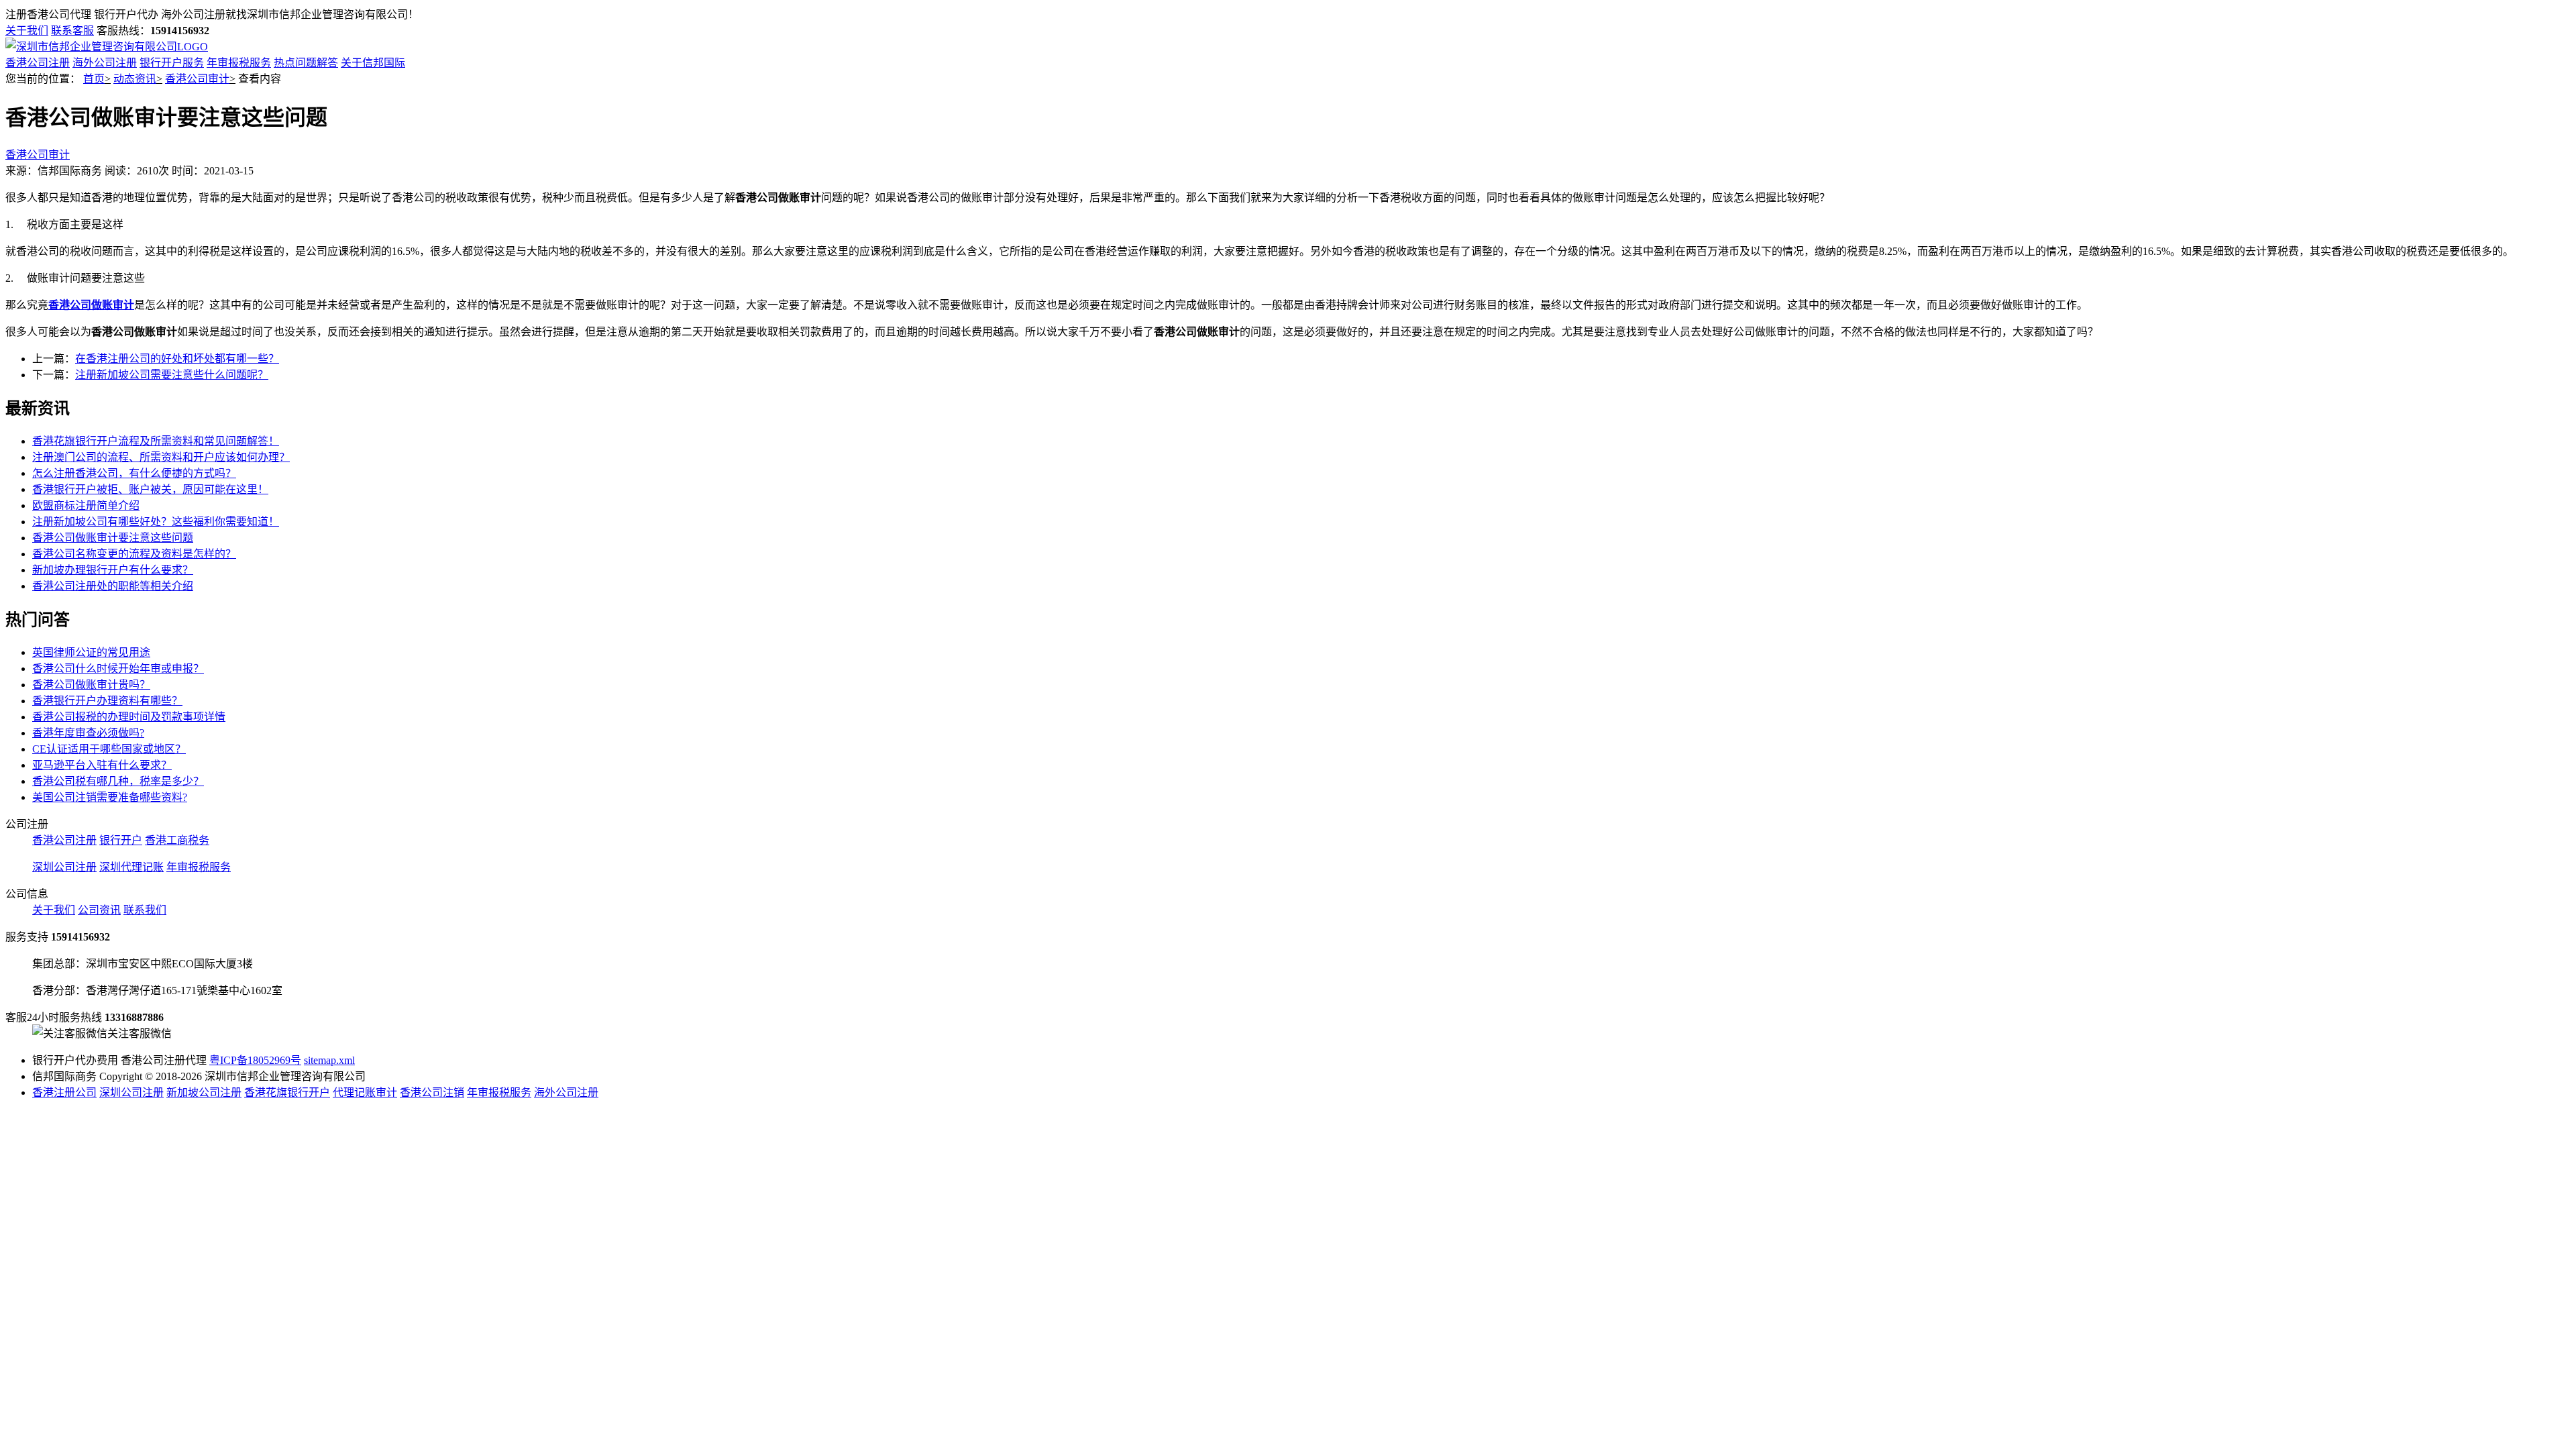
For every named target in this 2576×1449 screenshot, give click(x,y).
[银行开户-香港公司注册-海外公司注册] (107, 47)
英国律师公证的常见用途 (91, 652)
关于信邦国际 (373, 63)
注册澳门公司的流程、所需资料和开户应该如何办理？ (161, 457)
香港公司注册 (38, 63)
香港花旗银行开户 (287, 1092)
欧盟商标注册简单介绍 (86, 505)
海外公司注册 (105, 63)
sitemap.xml (329, 1060)
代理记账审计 (365, 1092)
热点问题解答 (306, 63)
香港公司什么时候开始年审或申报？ (118, 668)
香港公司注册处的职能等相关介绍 (113, 586)
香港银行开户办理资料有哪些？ (107, 701)
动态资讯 (135, 79)
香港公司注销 (432, 1092)
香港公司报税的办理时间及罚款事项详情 (129, 717)
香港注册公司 (64, 1092)
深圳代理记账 (131, 867)
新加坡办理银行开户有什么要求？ (113, 570)
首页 (94, 79)
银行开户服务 (172, 63)
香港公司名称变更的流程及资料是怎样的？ (134, 554)
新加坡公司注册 (204, 1092)
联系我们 (145, 910)
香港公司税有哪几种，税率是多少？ (118, 781)
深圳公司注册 (64, 867)
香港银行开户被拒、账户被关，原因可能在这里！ (150, 489)
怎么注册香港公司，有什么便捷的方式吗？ (134, 473)
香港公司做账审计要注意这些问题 (113, 538)
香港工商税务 (177, 840)
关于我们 (27, 31)
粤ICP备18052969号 (255, 1060)
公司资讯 (99, 910)
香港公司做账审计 (91, 305)
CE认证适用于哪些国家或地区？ (109, 749)
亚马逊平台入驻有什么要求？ (102, 765)
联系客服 (72, 31)
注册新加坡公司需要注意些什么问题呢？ (172, 375)
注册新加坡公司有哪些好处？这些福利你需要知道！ (156, 522)
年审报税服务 (239, 63)
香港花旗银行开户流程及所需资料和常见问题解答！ (156, 441)
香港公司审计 (197, 79)
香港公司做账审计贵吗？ (91, 685)
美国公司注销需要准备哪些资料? (110, 797)
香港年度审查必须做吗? (88, 733)
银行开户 (121, 840)
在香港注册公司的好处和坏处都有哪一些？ (177, 359)
